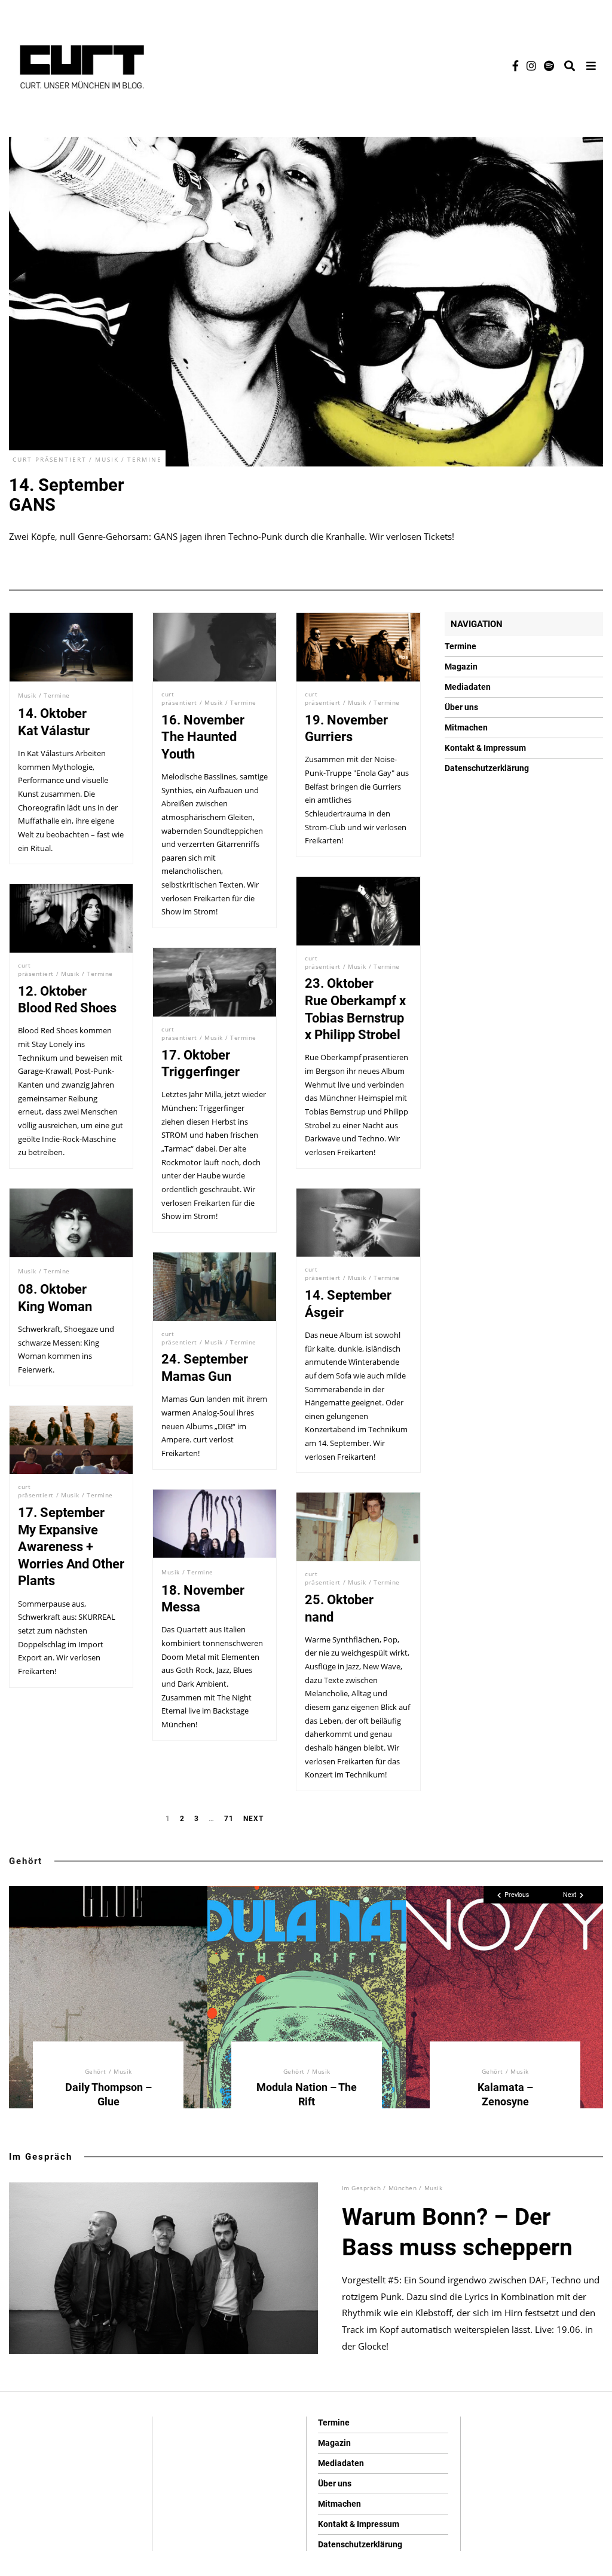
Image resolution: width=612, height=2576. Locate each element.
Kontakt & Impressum (485, 748)
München (403, 2188)
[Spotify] (549, 66)
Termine (145, 459)
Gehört (26, 1861)
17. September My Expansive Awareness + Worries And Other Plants (71, 1547)
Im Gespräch (41, 2157)
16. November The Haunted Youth (203, 737)
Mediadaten (468, 687)
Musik (107, 459)
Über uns (461, 707)
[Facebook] (515, 66)
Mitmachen (466, 727)
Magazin (461, 667)
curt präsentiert (50, 459)
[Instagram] (531, 66)
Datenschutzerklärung (487, 768)
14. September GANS (67, 495)
